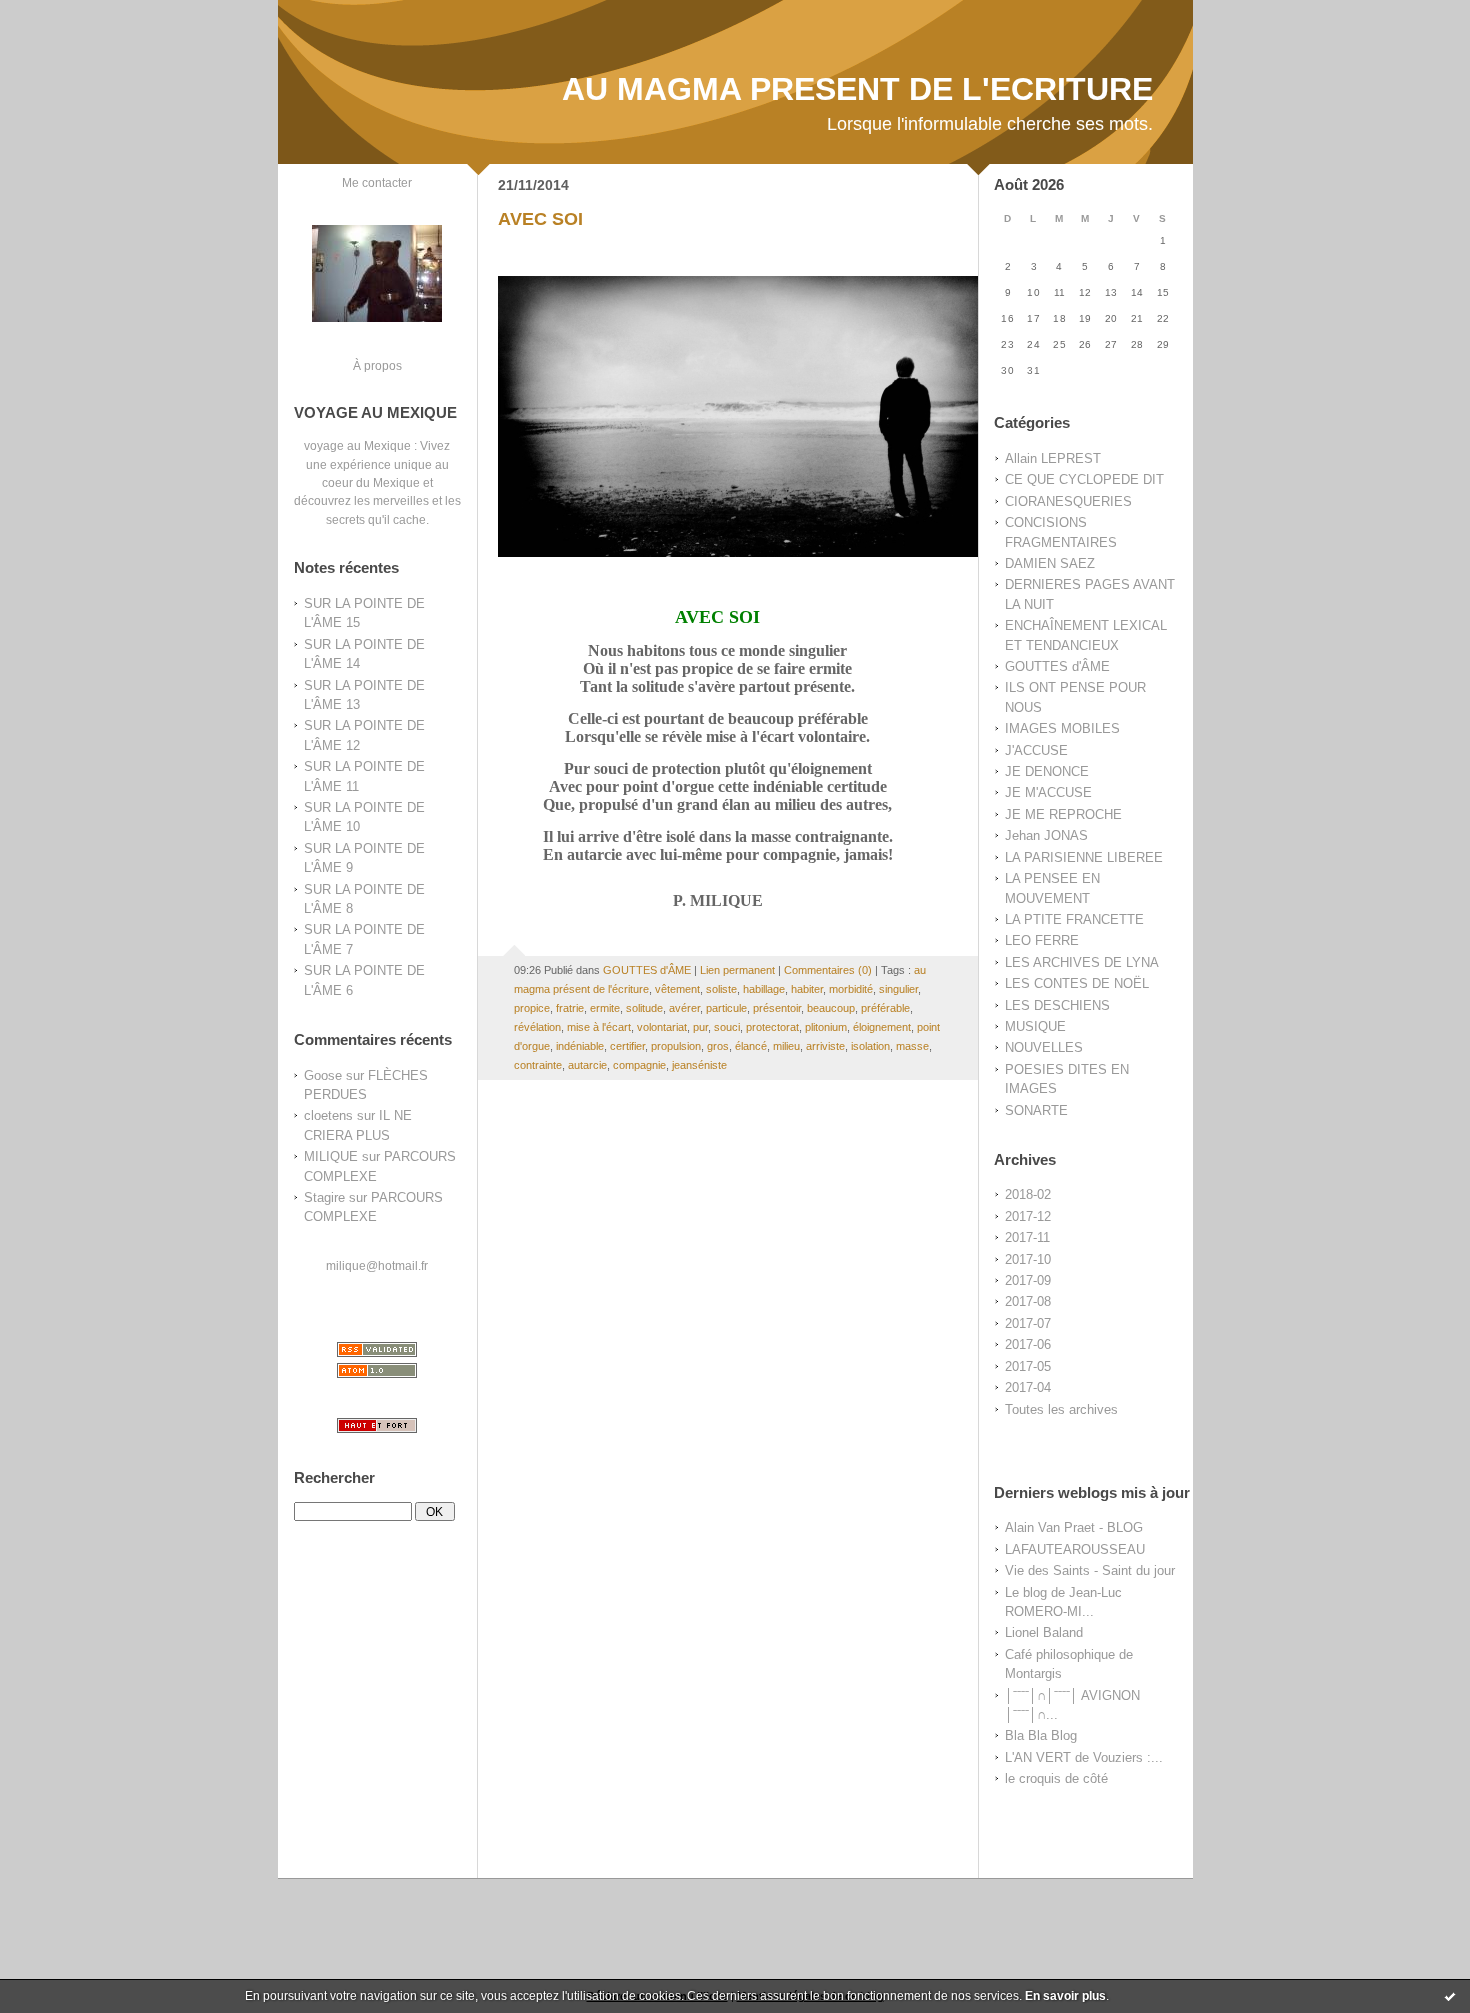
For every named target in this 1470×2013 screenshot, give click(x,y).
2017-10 (1028, 1259)
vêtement (677, 989)
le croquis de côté (1056, 1778)
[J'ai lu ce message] (1450, 1996)
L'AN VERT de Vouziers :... (1084, 1757)
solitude (644, 1008)
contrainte (538, 1065)
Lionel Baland (1044, 1632)
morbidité (851, 989)
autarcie (587, 1065)
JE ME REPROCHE (1063, 814)
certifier (627, 1046)
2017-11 (1027, 1237)
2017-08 (1028, 1301)
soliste (721, 989)
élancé (751, 1046)
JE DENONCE (1047, 771)
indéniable (580, 1046)
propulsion (676, 1046)
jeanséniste (699, 1065)
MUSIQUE (1035, 1026)
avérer (684, 1008)
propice (532, 1008)
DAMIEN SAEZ (1050, 563)
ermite (605, 1008)
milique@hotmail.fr (377, 1265)
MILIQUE (331, 1156)
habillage (764, 989)
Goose (323, 1075)
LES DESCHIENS (1057, 1005)
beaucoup (831, 1008)
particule (726, 1008)
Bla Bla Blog (1041, 1735)
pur (700, 1027)
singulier (898, 989)
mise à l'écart (599, 1027)
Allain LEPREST (1053, 458)
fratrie (570, 1008)
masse (912, 1046)
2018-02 (1028, 1194)
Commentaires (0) (828, 970)
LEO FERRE (1042, 940)
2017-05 (1028, 1366)
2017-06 (1028, 1344)
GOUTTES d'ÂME (1057, 666)
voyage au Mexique (357, 445)
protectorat (772, 1027)
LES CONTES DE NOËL (1077, 983)
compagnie (639, 1065)
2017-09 (1028, 1280)
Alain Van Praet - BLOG (1074, 1527)
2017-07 (1028, 1323)
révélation (537, 1027)
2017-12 (1028, 1216)
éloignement (882, 1027)
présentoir (777, 1008)
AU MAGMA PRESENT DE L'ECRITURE (857, 89)
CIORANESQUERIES (1068, 501)
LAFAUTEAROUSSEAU (1075, 1549)
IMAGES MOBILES (1062, 728)
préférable (885, 1008)
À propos (377, 365)
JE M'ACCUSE (1048, 792)
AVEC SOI (540, 219)
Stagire (324, 1197)
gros (718, 1046)
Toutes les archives (1061, 1409)
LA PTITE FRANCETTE (1074, 919)
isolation (870, 1046)
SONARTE (1036, 1110)
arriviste (825, 1046)
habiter (807, 989)
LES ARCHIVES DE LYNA (1082, 962)
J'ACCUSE (1036, 750)
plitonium (826, 1027)
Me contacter (377, 182)
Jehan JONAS (1046, 835)
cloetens (328, 1115)
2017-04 (1028, 1387)
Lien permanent (737, 970)
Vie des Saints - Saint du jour (1090, 1570)
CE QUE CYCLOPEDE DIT (1084, 479)
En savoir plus (1065, 1996)
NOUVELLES (1044, 1047)
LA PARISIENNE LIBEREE (1084, 857)
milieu (786, 1046)
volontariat (662, 1027)
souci (727, 1027)
